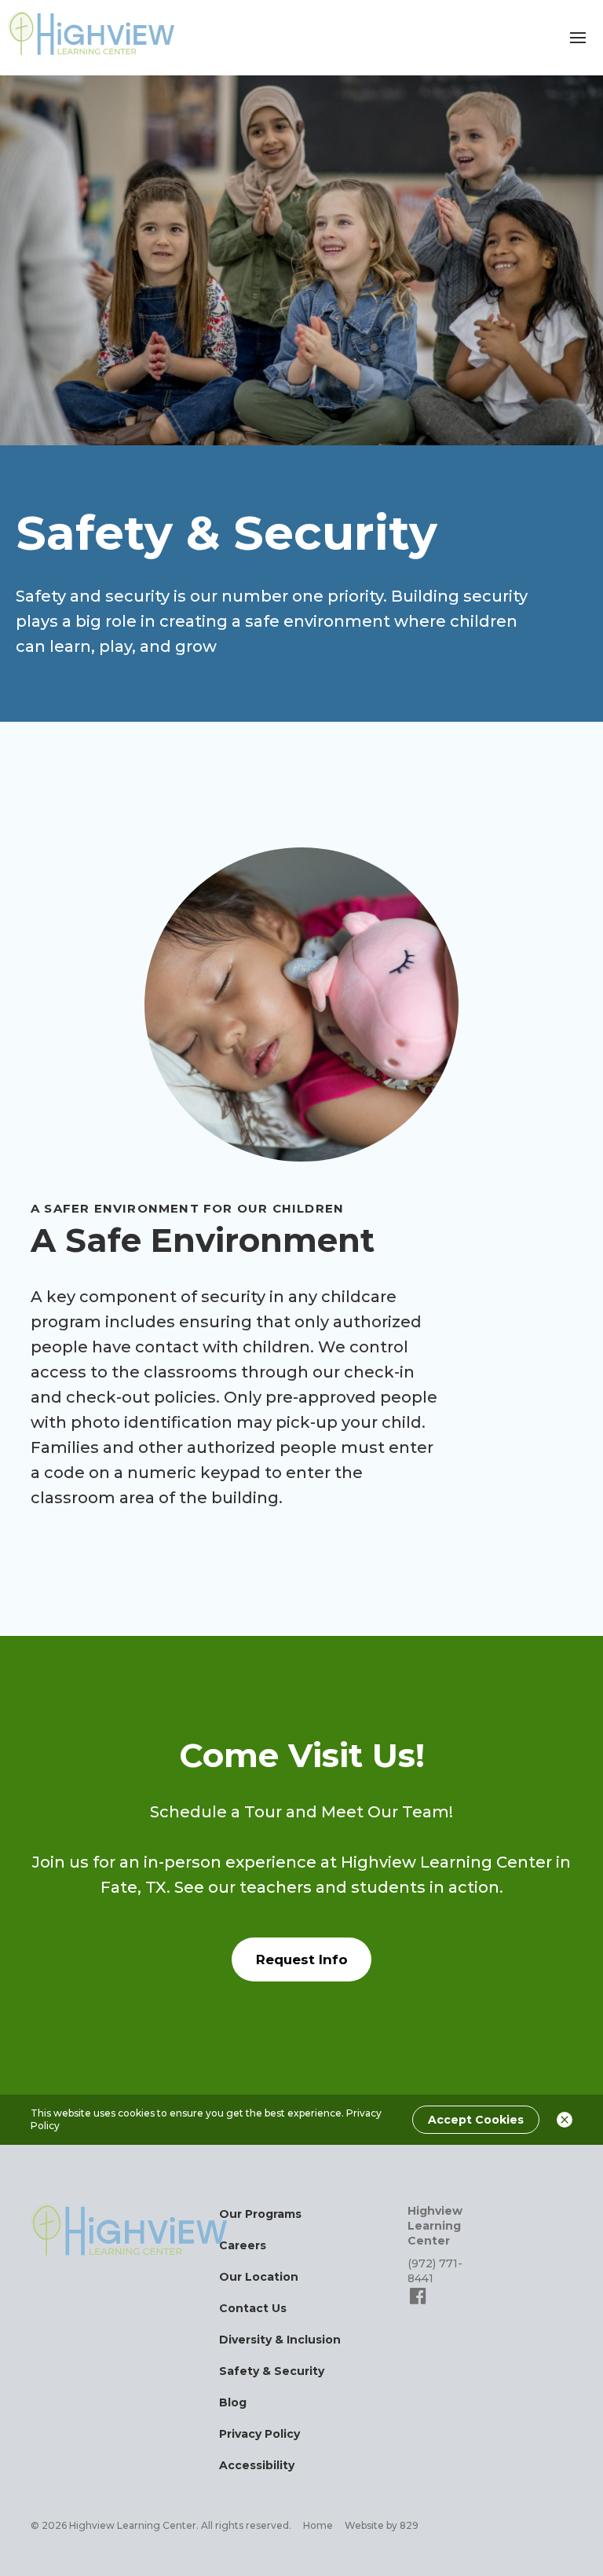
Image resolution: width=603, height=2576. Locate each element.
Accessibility (257, 2465)
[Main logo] (129, 2230)
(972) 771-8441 (435, 2271)
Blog (233, 2402)
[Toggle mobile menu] (578, 38)
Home (318, 2525)
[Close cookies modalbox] (565, 2120)
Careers (243, 2245)
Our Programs (260, 2214)
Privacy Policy (259, 2434)
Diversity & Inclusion (280, 2340)
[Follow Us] (418, 2303)
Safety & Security (272, 2371)
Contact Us (253, 2308)
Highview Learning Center (435, 2226)
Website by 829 (382, 2525)
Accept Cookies (476, 2120)
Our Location (259, 2277)
